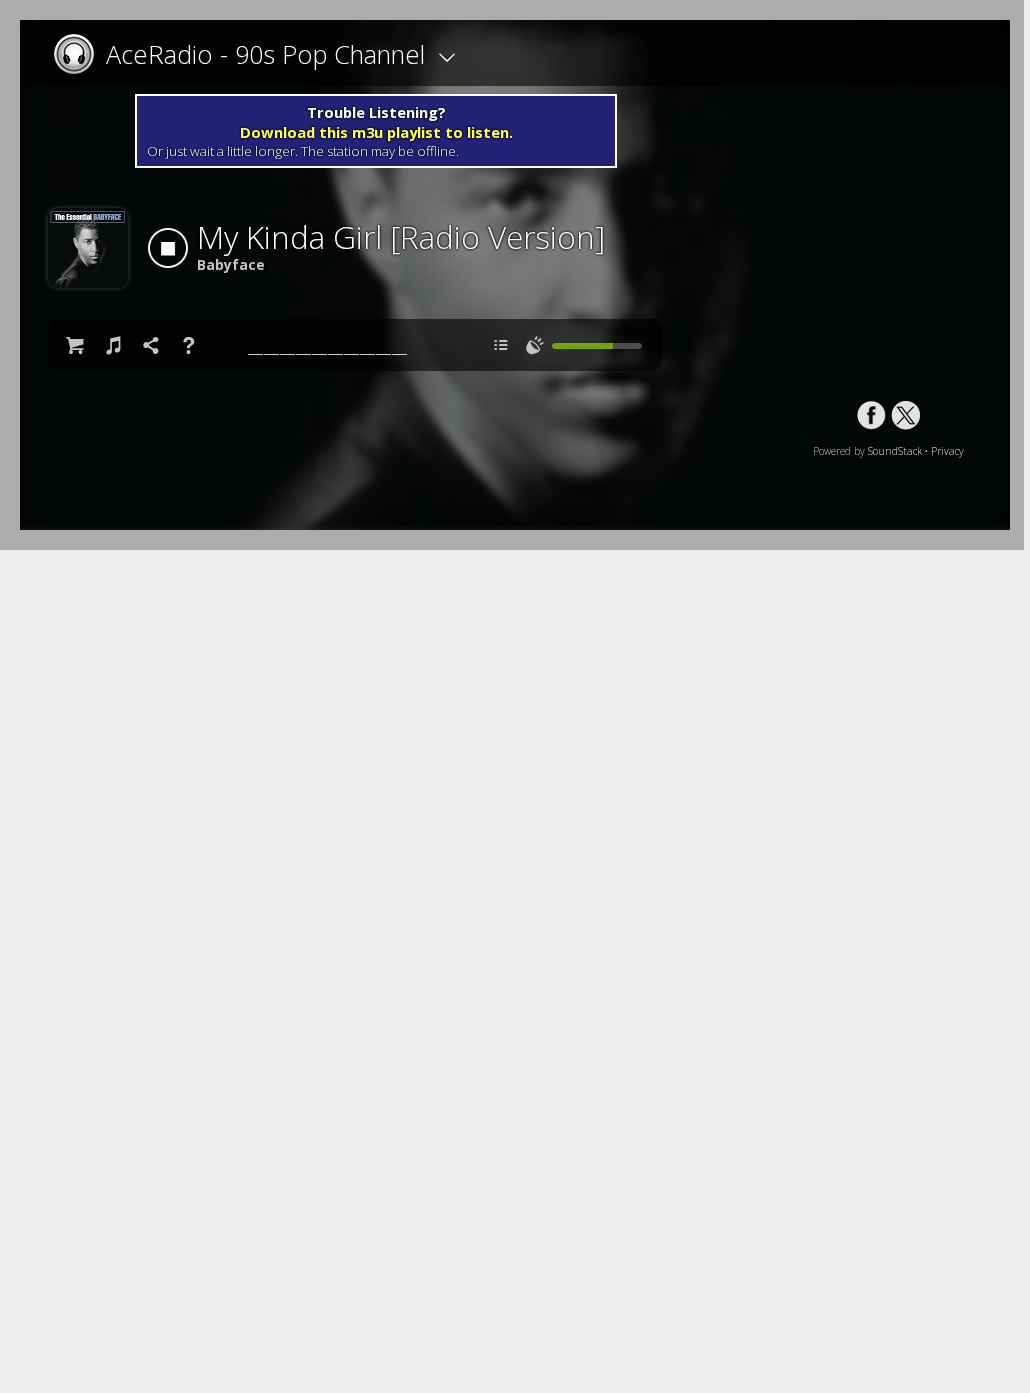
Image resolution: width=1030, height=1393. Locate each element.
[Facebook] (871, 415)
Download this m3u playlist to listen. (376, 132)
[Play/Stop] (168, 248)
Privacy (947, 451)
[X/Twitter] (905, 415)
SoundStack (895, 451)
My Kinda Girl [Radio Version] (401, 236)
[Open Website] (80, 54)
